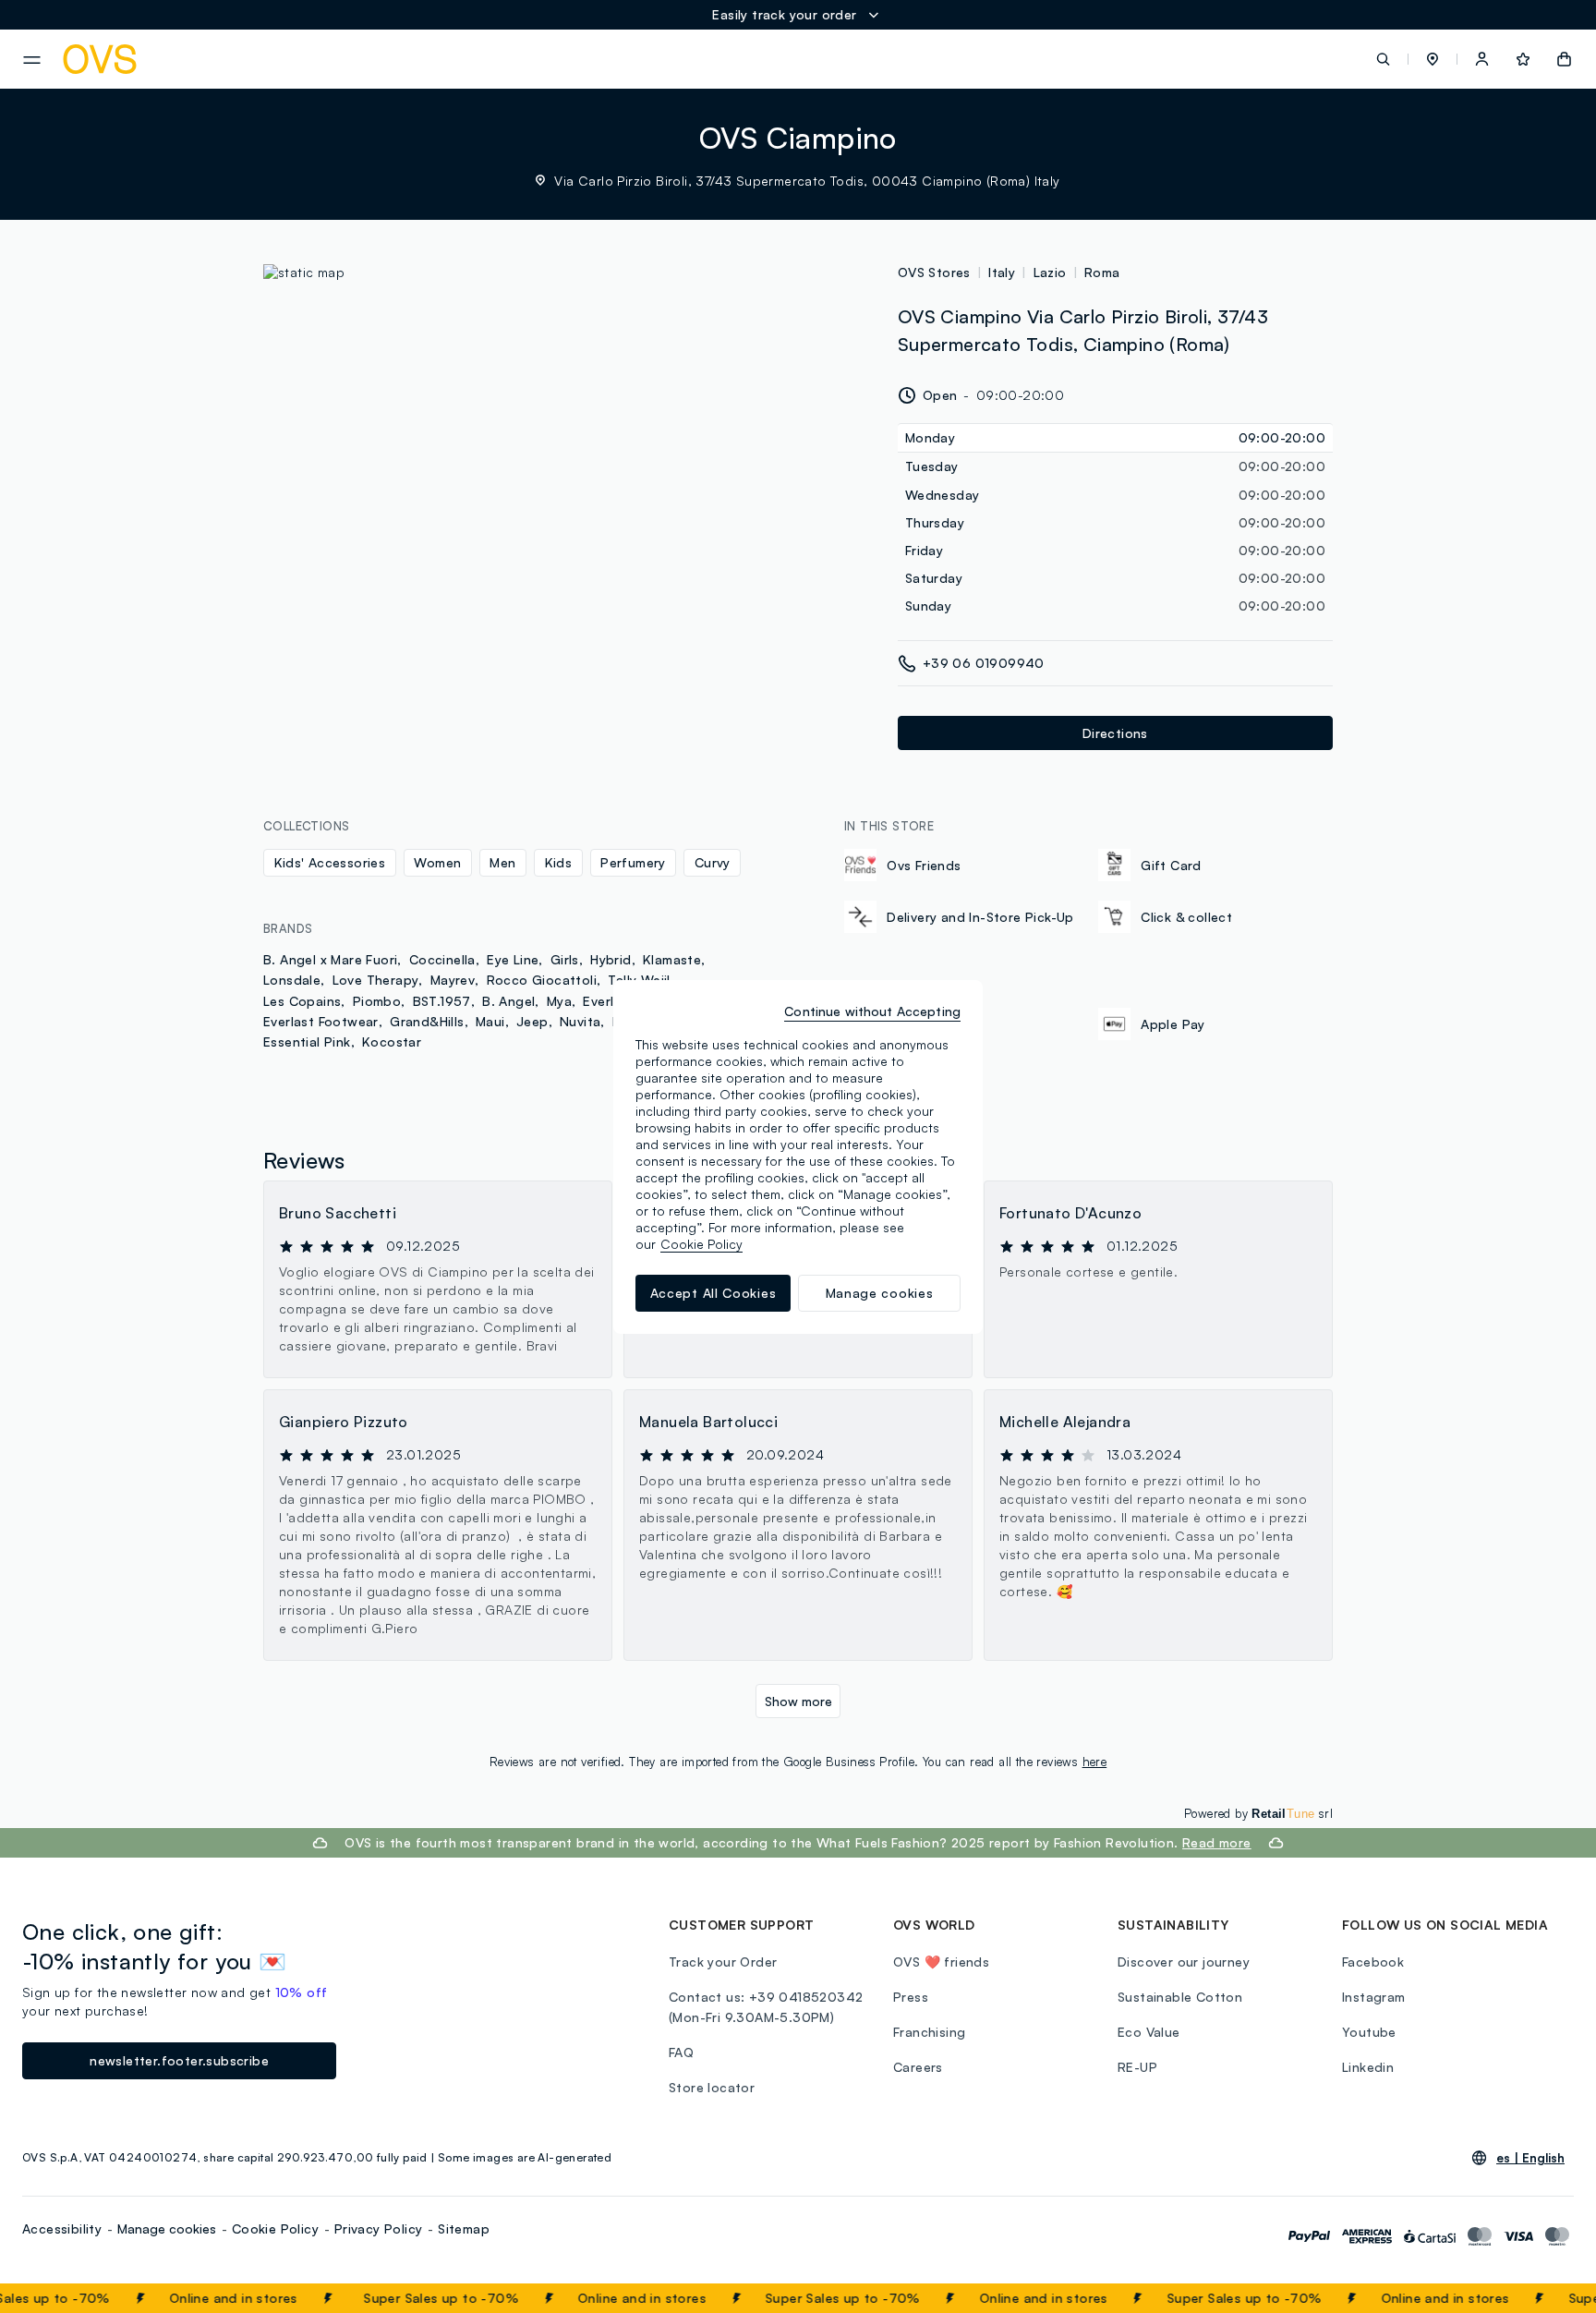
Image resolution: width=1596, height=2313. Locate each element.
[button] (1433, 59)
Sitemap (464, 2228)
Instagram (1374, 1997)
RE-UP (1137, 2067)
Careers (918, 2067)
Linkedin (1368, 2067)
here (1095, 1762)
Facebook (1373, 1962)
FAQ (681, 2052)
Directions (1115, 733)
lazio (1050, 272)
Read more (1217, 1842)
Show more (798, 1701)
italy (1002, 272)
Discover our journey (1184, 1962)
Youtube (1369, 2032)
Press (911, 1997)
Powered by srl (1258, 1813)
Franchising (929, 2032)
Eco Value (1149, 2032)
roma (1102, 272)
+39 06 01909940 (984, 663)
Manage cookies (167, 2228)
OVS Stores (934, 272)
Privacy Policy (379, 2228)
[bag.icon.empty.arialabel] (1564, 59)
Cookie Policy (275, 2228)
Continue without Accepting (872, 1011)
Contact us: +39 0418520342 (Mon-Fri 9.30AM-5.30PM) (766, 2007)
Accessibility (62, 2228)
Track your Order (723, 1962)
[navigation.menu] (32, 60)
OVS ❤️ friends (941, 1962)
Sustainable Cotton (1180, 1997)
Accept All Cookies (713, 1293)
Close (1548, 2298)
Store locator (712, 2087)
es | (1530, 2158)
